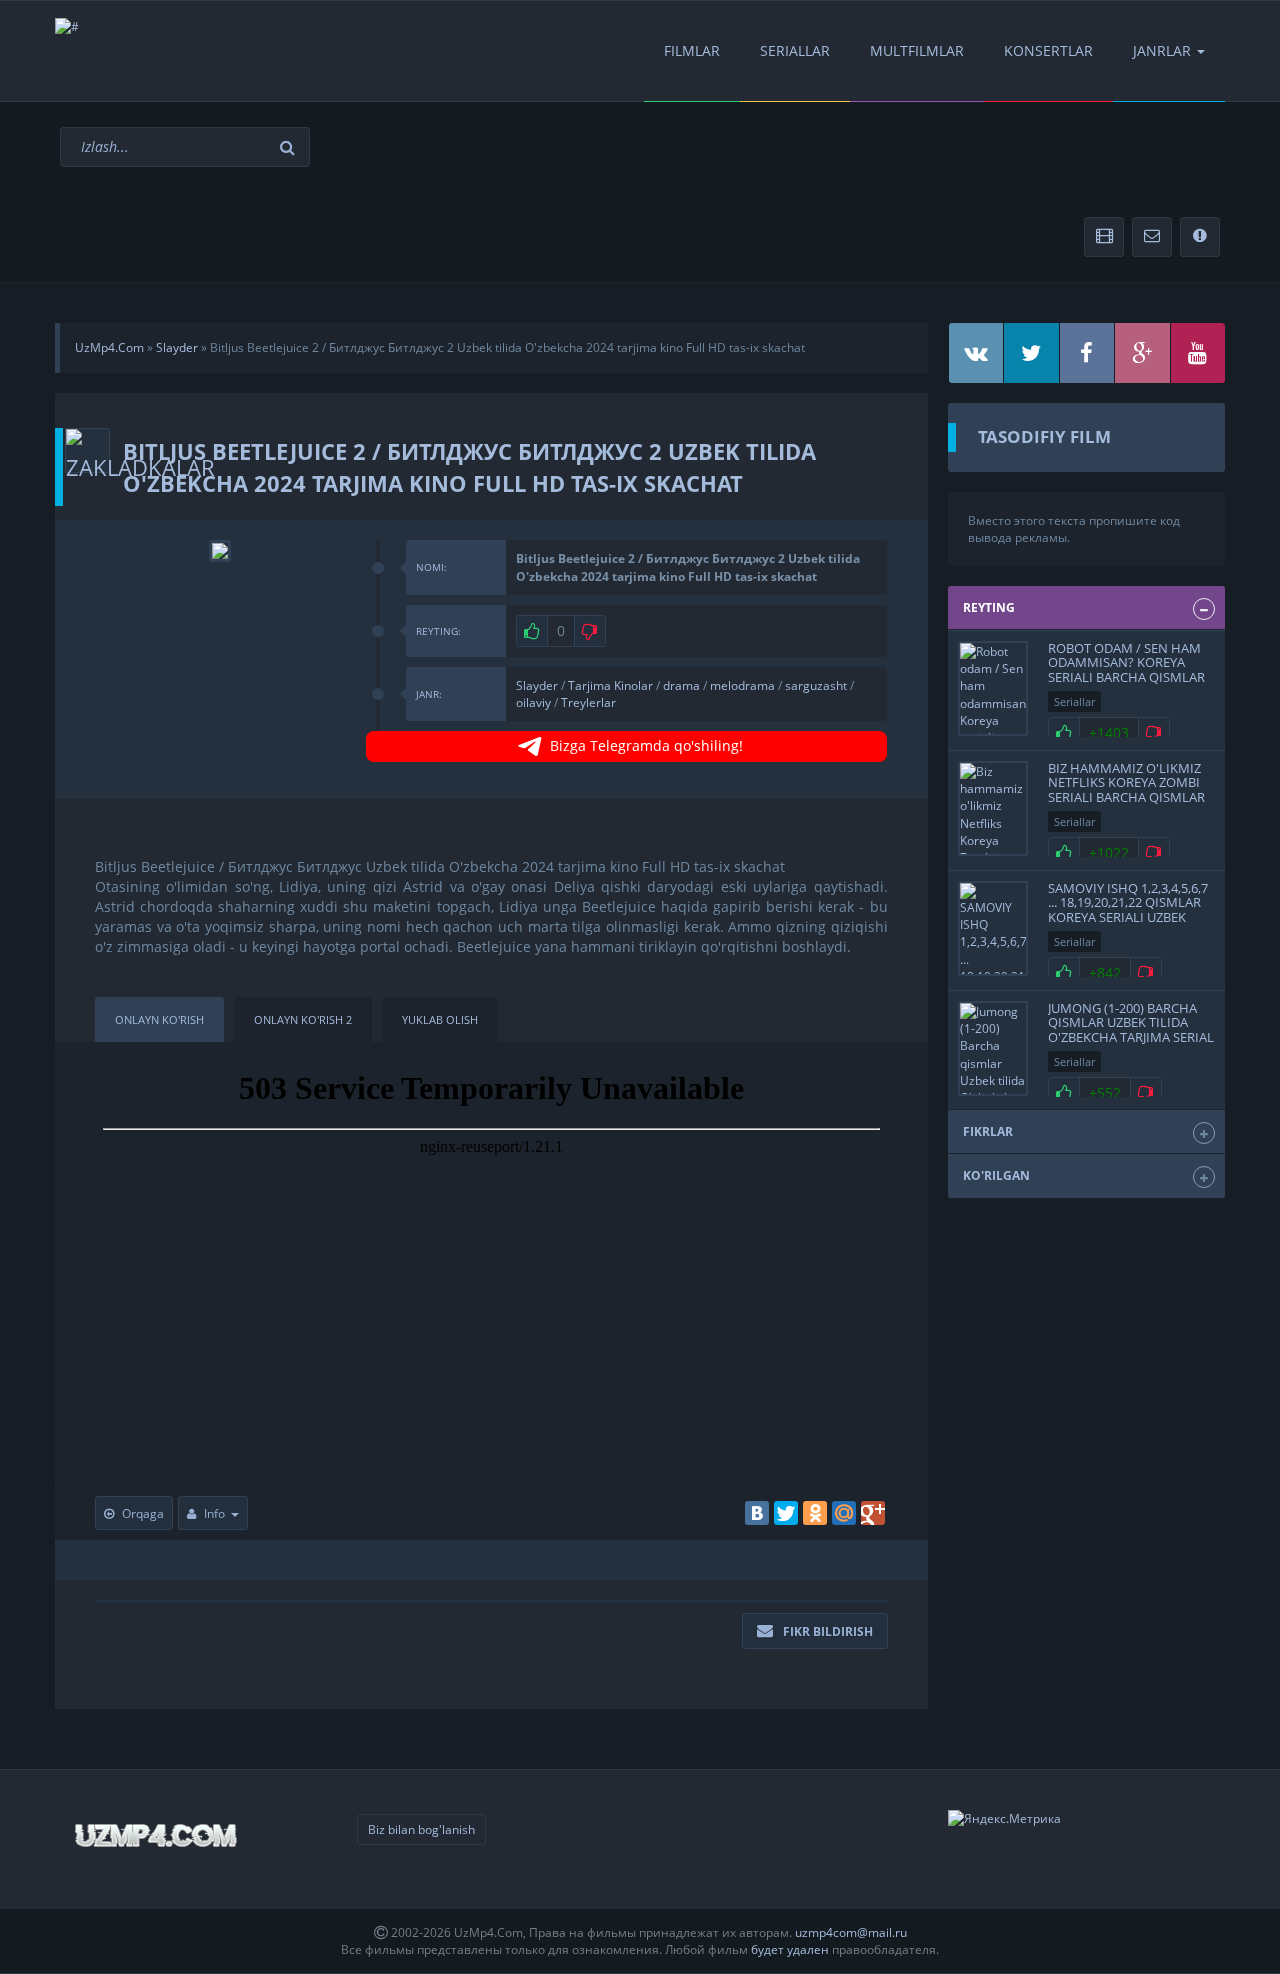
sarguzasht (816, 685)
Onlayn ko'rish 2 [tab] (303, 1019)
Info (214, 1513)
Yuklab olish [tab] (440, 1019)
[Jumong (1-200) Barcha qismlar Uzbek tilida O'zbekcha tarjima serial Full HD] (993, 1048)
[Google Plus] (873, 1513)
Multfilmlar (917, 50)
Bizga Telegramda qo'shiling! (646, 745)
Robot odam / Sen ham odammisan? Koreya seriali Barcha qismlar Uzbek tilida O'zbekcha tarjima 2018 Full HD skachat (1126, 684)
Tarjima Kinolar (610, 685)
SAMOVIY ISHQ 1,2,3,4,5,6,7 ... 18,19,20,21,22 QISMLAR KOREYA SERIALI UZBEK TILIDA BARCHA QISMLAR (1128, 909)
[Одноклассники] (815, 1513)
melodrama (742, 685)
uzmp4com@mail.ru (851, 1932)
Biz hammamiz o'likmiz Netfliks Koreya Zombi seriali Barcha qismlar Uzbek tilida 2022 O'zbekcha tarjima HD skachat (1126, 804)
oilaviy (533, 702)
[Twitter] (786, 1513)
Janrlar (1162, 50)
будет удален (790, 1949)
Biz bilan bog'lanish (421, 1829)
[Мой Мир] (844, 1513)
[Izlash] (290, 147)
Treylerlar (588, 702)
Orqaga (143, 1513)
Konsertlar (1048, 50)
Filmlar (692, 50)
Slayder (537, 685)
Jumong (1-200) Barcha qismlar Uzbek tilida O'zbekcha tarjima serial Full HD (1131, 1029)
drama (681, 685)
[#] (67, 26)
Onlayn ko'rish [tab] (159, 1019)
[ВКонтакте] (757, 1513)
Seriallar (795, 50)
